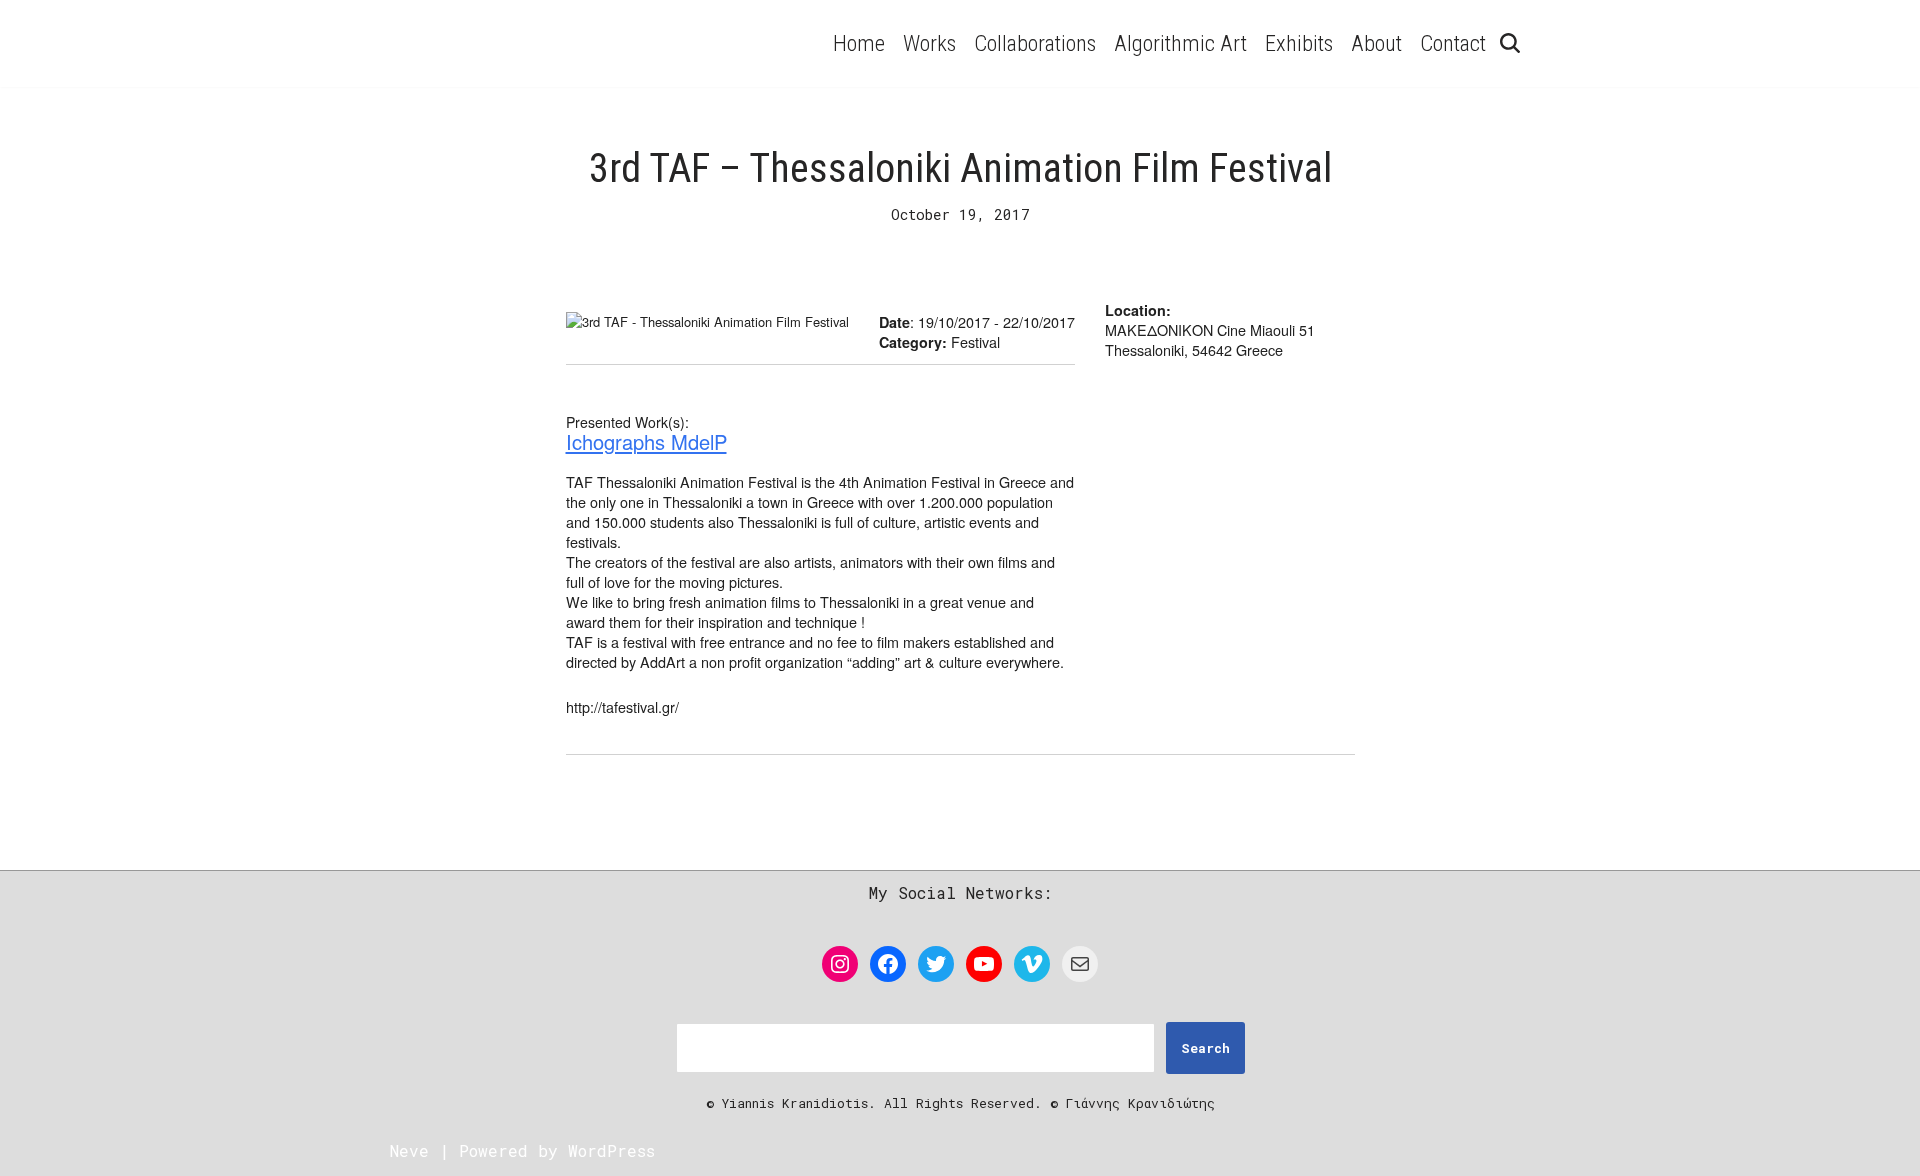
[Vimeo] (1032, 964)
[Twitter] (936, 964)
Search (1205, 1048)
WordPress (611, 1150)
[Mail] (1080, 964)
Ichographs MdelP (646, 441)
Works (929, 43)
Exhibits (1299, 43)
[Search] (1510, 43)
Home (859, 43)
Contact (1453, 43)
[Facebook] (888, 964)
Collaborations (1035, 43)
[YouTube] (984, 964)
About (1376, 43)
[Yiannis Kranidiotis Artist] (565, 43)
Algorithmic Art (1180, 43)
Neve (409, 1150)
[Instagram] (840, 964)
